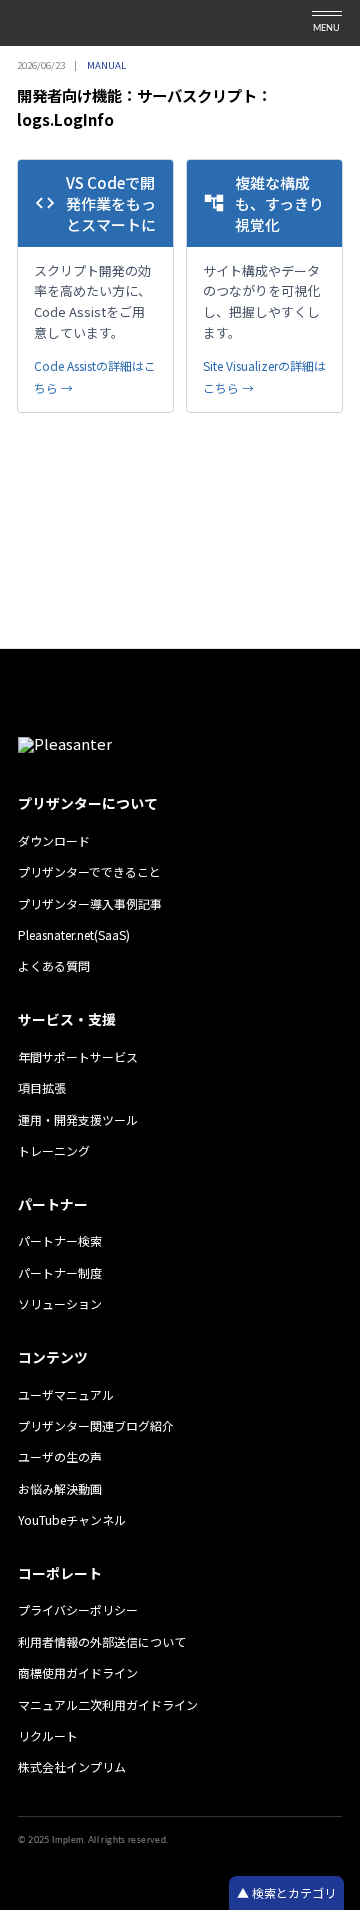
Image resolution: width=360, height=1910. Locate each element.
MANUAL (106, 65)
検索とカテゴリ (292, 1892)
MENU (326, 28)
